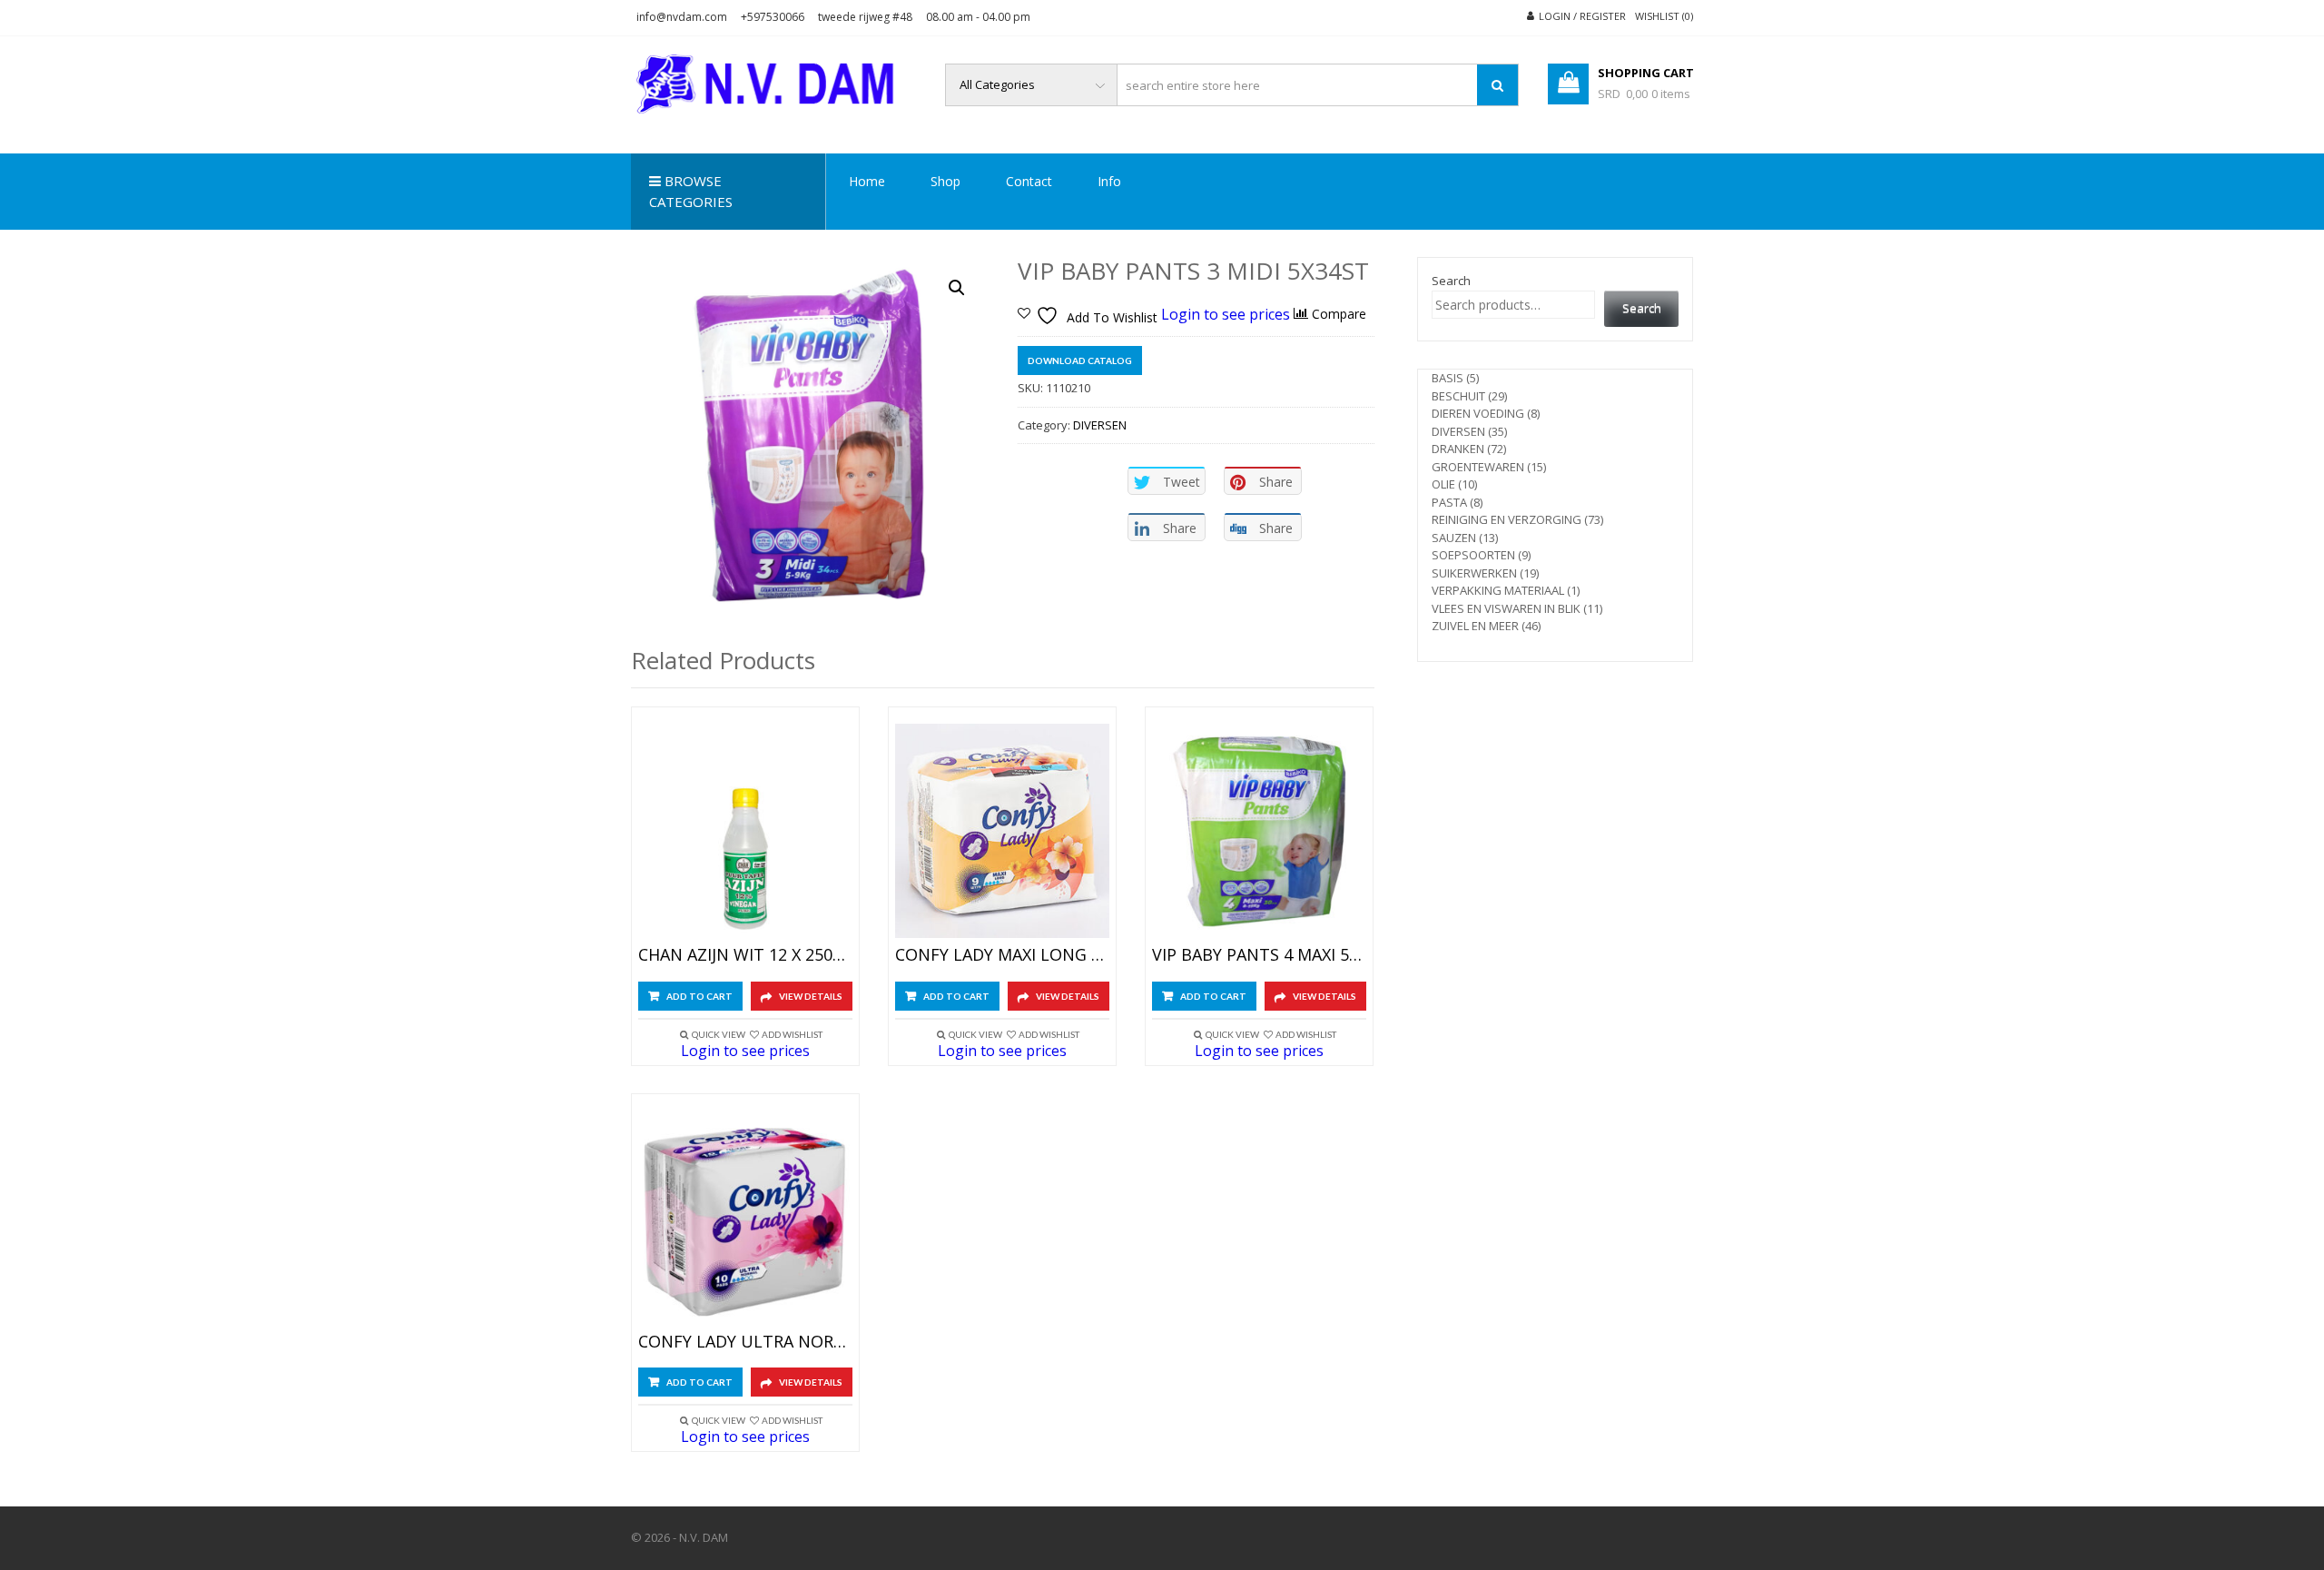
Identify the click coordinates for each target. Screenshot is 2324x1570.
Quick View (719, 1034)
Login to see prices (1226, 313)
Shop (945, 181)
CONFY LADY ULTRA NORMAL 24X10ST (745, 1342)
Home (867, 181)
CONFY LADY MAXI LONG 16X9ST (1002, 955)
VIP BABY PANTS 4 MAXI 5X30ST (1259, 955)
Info (1109, 181)
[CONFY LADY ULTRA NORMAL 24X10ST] (745, 1218)
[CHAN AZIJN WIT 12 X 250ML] (745, 831)
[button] (957, 288)
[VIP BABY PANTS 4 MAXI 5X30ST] (1259, 831)
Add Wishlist (792, 1034)
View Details (811, 996)
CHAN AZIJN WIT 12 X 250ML (745, 955)
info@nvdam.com (682, 17)
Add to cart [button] (699, 996)
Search (1451, 281)
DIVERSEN (1100, 425)
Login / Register (1582, 16)
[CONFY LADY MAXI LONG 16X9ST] (1002, 831)
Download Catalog (1080, 360)
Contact (1029, 181)
